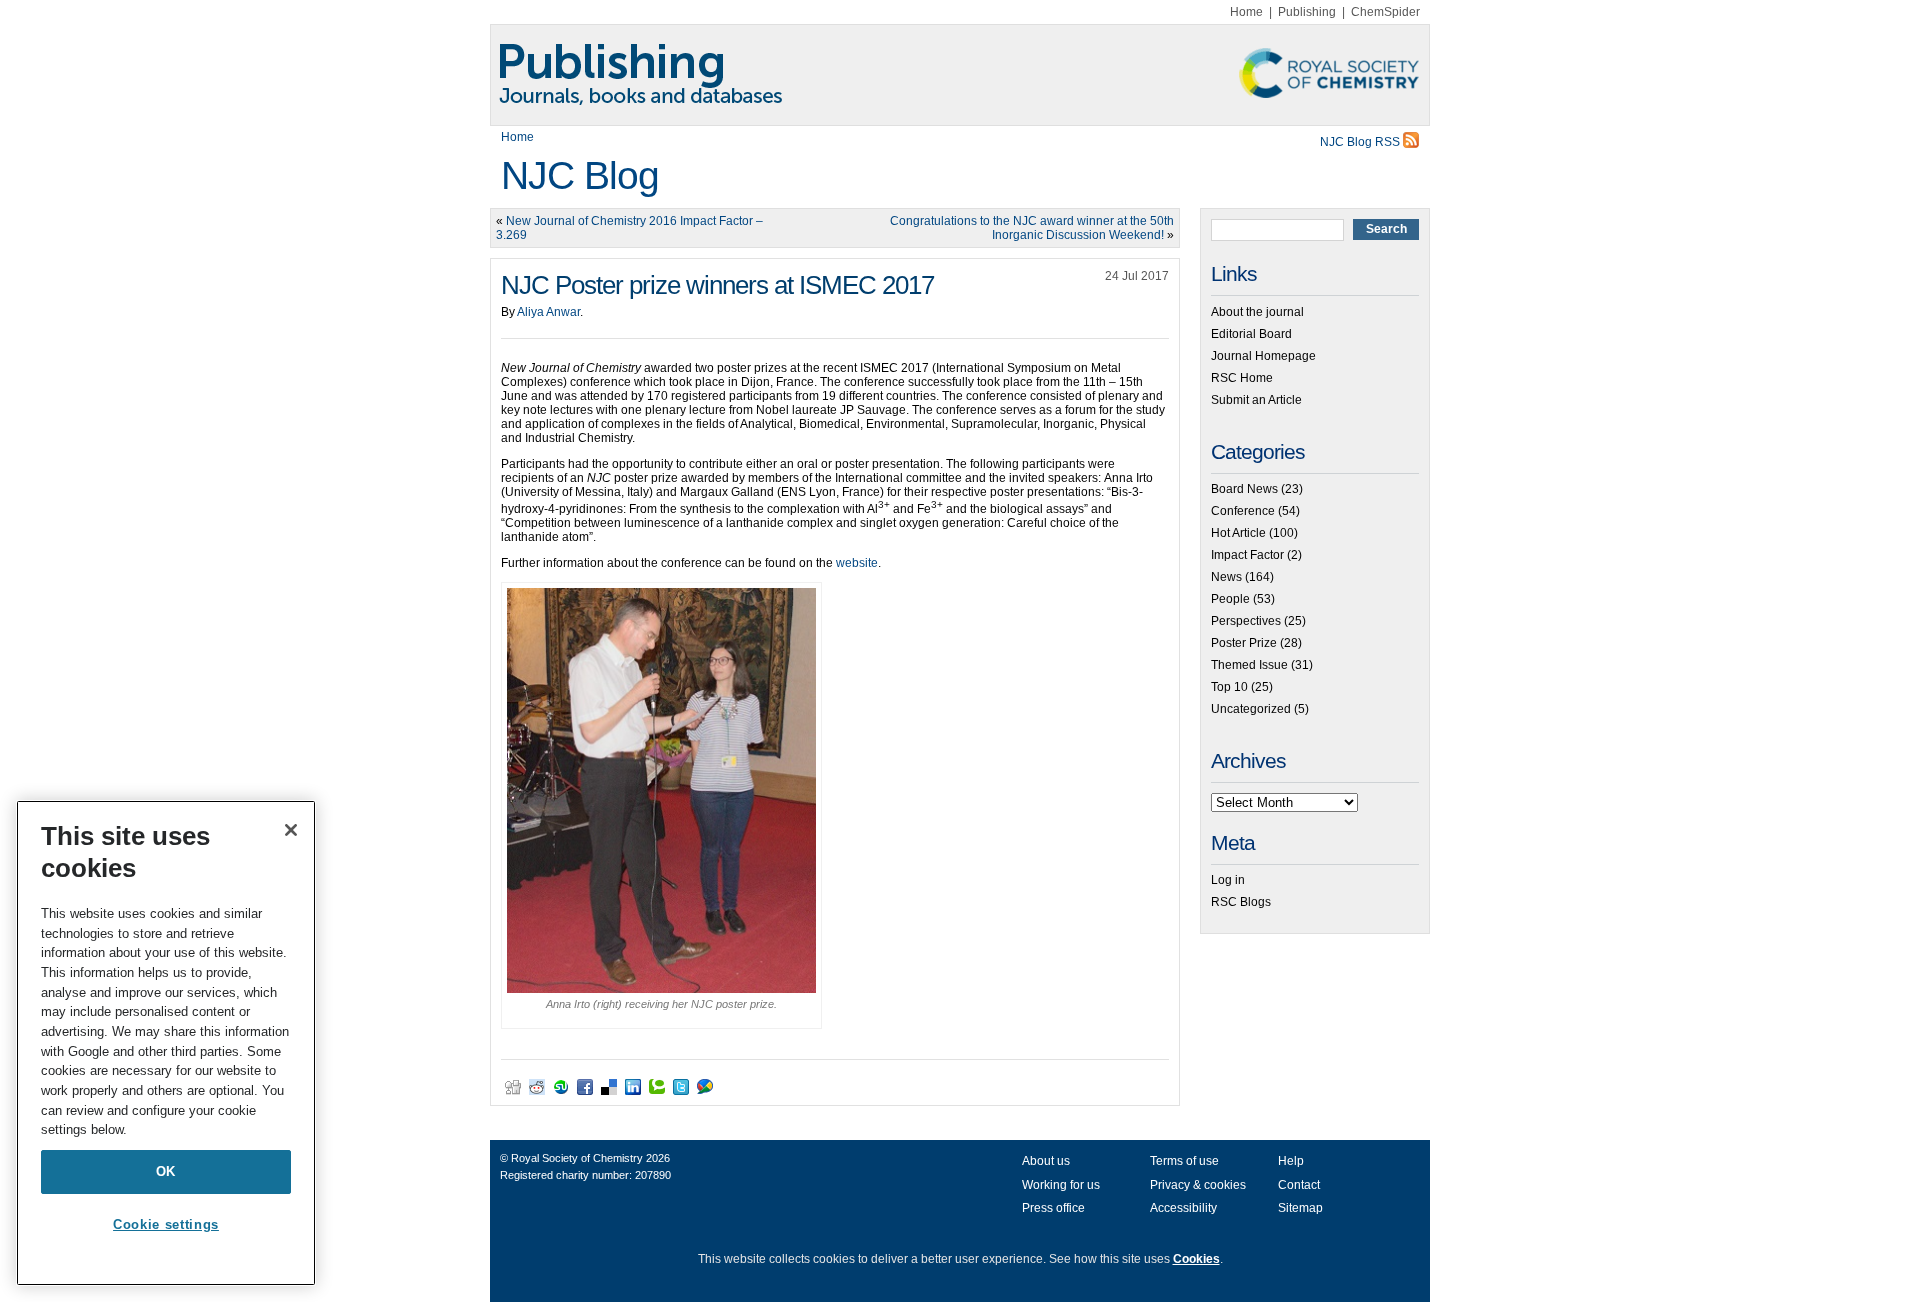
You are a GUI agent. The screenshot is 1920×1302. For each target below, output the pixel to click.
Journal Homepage (1263, 356)
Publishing (1307, 12)
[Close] (291, 830)
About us (1046, 1161)
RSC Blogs (1241, 902)
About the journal (1257, 312)
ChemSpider (1385, 12)
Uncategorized (1251, 709)
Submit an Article (1256, 400)
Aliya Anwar (548, 312)
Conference (1243, 511)
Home (1246, 12)
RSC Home (1242, 378)
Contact (1299, 1185)
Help (1291, 1161)
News (1226, 577)
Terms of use (1184, 1161)
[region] (166, 1043)
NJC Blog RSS (1361, 142)
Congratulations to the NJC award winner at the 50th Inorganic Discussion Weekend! (1032, 228)
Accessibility (1183, 1208)
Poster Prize (1244, 643)
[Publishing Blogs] (960, 75)
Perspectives (1246, 621)
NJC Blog (580, 175)
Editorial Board (1251, 334)
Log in (1228, 880)
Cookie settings (166, 1224)
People (1230, 599)
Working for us (1061, 1185)
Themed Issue (1249, 665)
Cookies (1196, 1259)
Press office (1053, 1208)
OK (166, 1171)
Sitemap (1300, 1208)
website (857, 563)
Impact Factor (1247, 555)
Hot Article (1238, 533)
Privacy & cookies (1198, 1185)
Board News (1244, 489)
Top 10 (1229, 687)
